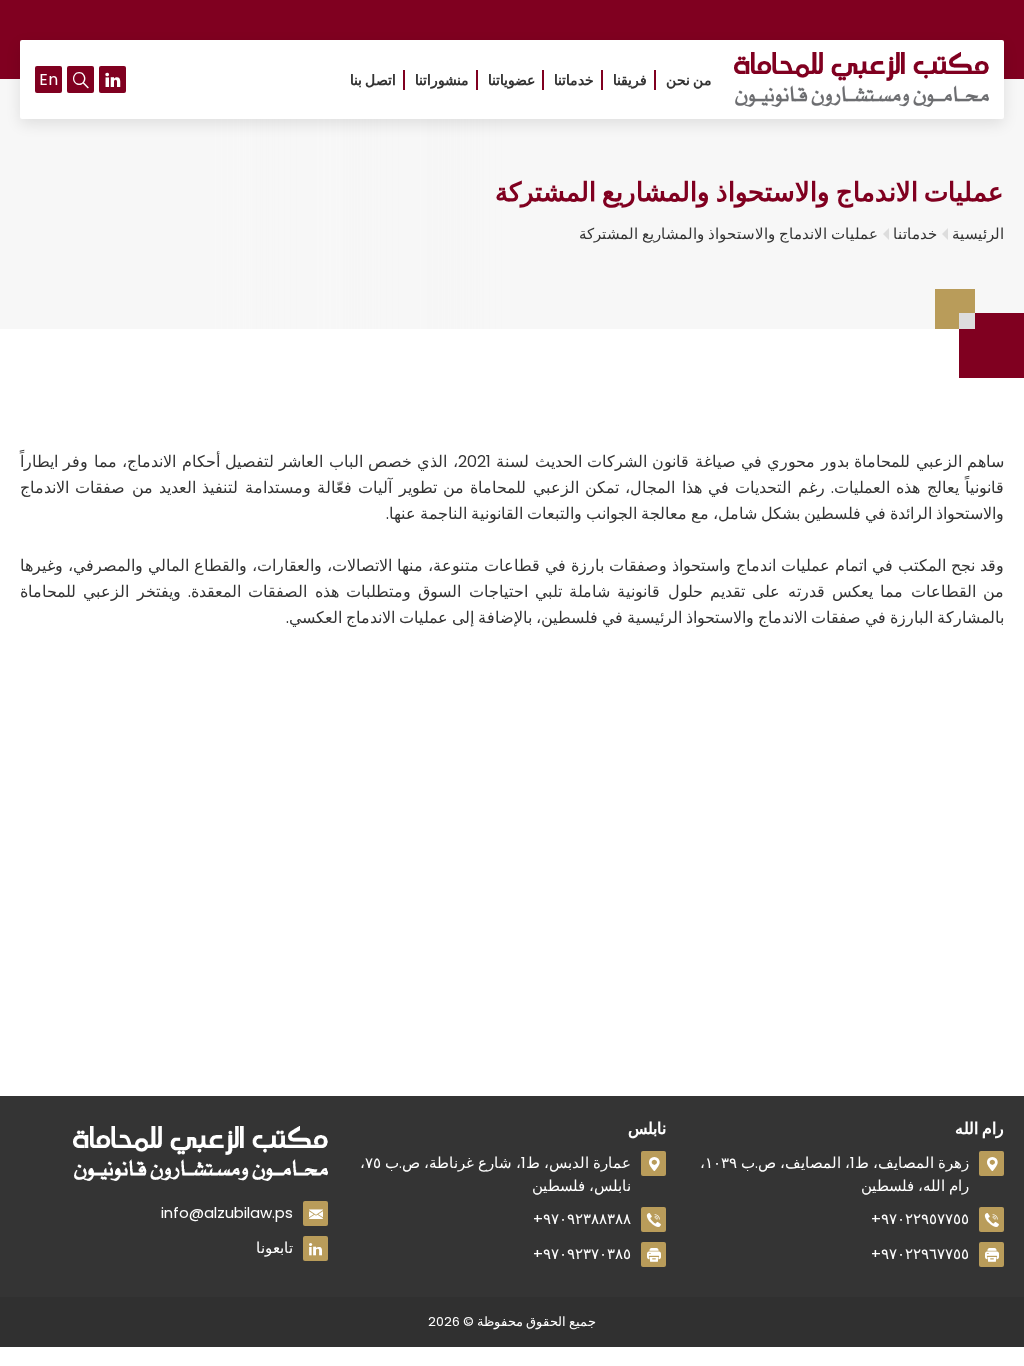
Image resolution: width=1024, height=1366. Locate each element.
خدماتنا (574, 80)
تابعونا (274, 1247)
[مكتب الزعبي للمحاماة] (861, 79)
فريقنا (630, 80)
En (48, 79)
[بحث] (80, 79)
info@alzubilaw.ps (227, 1212)
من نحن (689, 80)
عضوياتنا (511, 80)
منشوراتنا (442, 80)
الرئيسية (978, 233)
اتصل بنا (373, 80)
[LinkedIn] (112, 79)
